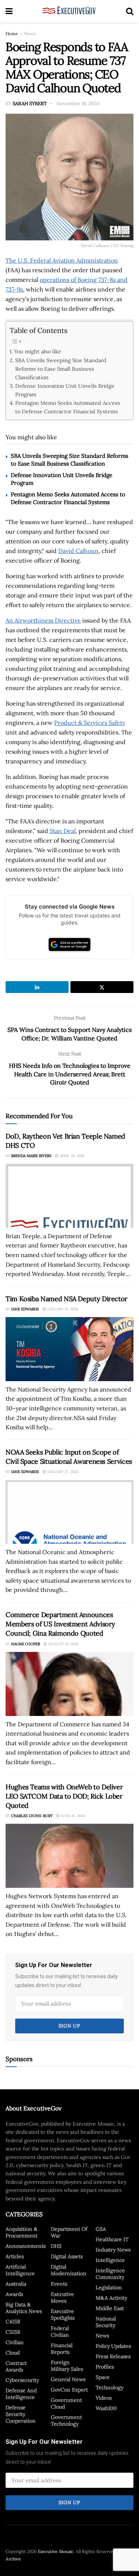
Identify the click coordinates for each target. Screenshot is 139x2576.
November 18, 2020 (78, 104)
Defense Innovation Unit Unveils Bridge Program (65, 390)
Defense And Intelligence (21, 2394)
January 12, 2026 (62, 1309)
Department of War (69, 2232)
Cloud (13, 2353)
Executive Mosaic (56, 2551)
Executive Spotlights (63, 2315)
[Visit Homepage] (69, 11)
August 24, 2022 (63, 1644)
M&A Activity (111, 2298)
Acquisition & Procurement (21, 2232)
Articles (15, 2256)
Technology (110, 2387)
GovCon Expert (69, 2390)
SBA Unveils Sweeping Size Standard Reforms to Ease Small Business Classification (61, 369)
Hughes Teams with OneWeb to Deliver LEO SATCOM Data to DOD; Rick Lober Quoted (64, 1796)
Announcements (26, 2246)
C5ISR (13, 2332)
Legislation (109, 2287)
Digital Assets (67, 2256)
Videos (104, 2398)
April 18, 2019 (72, 1156)
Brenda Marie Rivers (31, 1156)
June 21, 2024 (72, 1816)
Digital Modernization (69, 2270)
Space (103, 2377)
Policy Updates (113, 2346)
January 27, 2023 (62, 1472)
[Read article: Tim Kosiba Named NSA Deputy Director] (69, 1349)
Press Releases (113, 2356)
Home (12, 34)
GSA (101, 2229)
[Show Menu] (9, 11)
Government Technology (66, 2420)
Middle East (110, 2308)
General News (68, 2379)
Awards (14, 2294)
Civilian (15, 2342)
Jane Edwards (25, 1309)
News (30, 34)
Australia (16, 2284)
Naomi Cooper (26, 1644)
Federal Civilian (60, 2332)
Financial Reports (62, 2349)
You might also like (38, 351)
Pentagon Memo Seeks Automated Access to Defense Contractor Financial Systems (68, 407)
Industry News (113, 2250)
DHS (56, 2246)
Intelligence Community (110, 2274)
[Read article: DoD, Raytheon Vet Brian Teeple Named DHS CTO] (69, 1196)
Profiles (105, 2367)
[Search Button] (130, 11)
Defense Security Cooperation (21, 2414)
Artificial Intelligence (20, 2270)
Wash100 (106, 2408)
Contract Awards (16, 2366)
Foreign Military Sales (67, 2366)
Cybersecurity (22, 2380)
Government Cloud (66, 2403)
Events (59, 2284)
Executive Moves (62, 2297)
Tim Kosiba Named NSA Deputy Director (67, 1299)
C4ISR (13, 2322)
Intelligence (110, 2260)
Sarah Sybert (30, 104)
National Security (106, 2322)
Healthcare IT (112, 2239)
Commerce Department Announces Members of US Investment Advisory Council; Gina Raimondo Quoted (60, 1624)
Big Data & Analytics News (24, 2308)
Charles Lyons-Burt (32, 1816)
